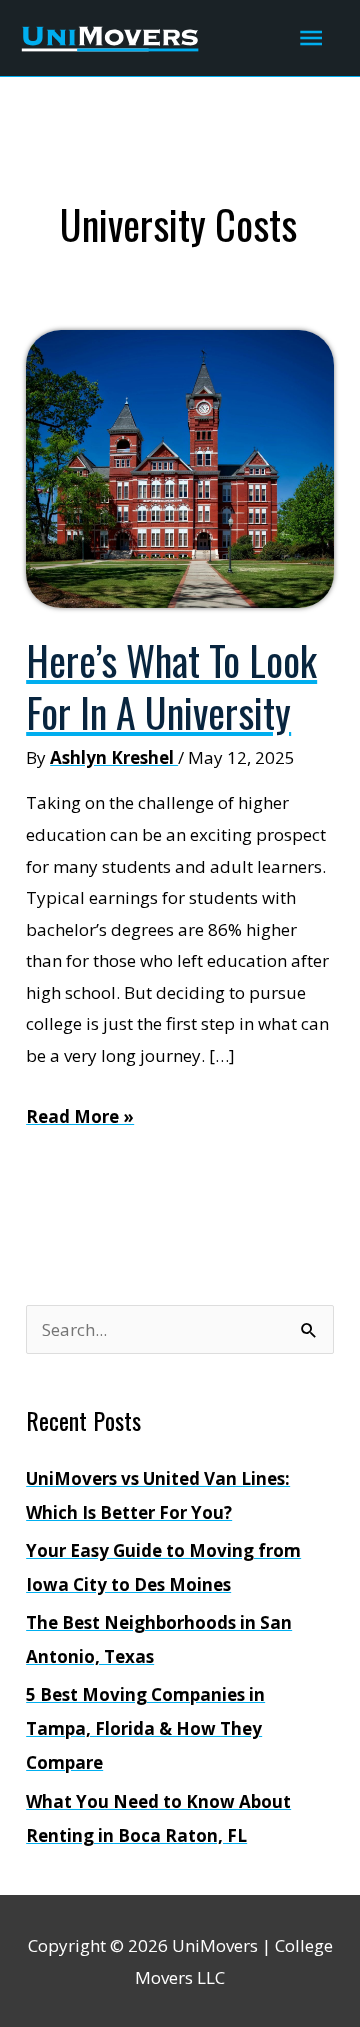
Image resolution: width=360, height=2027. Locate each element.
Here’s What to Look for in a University (171, 686)
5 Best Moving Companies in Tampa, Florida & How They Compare (145, 1728)
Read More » (80, 1118)
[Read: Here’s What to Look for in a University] (180, 467)
